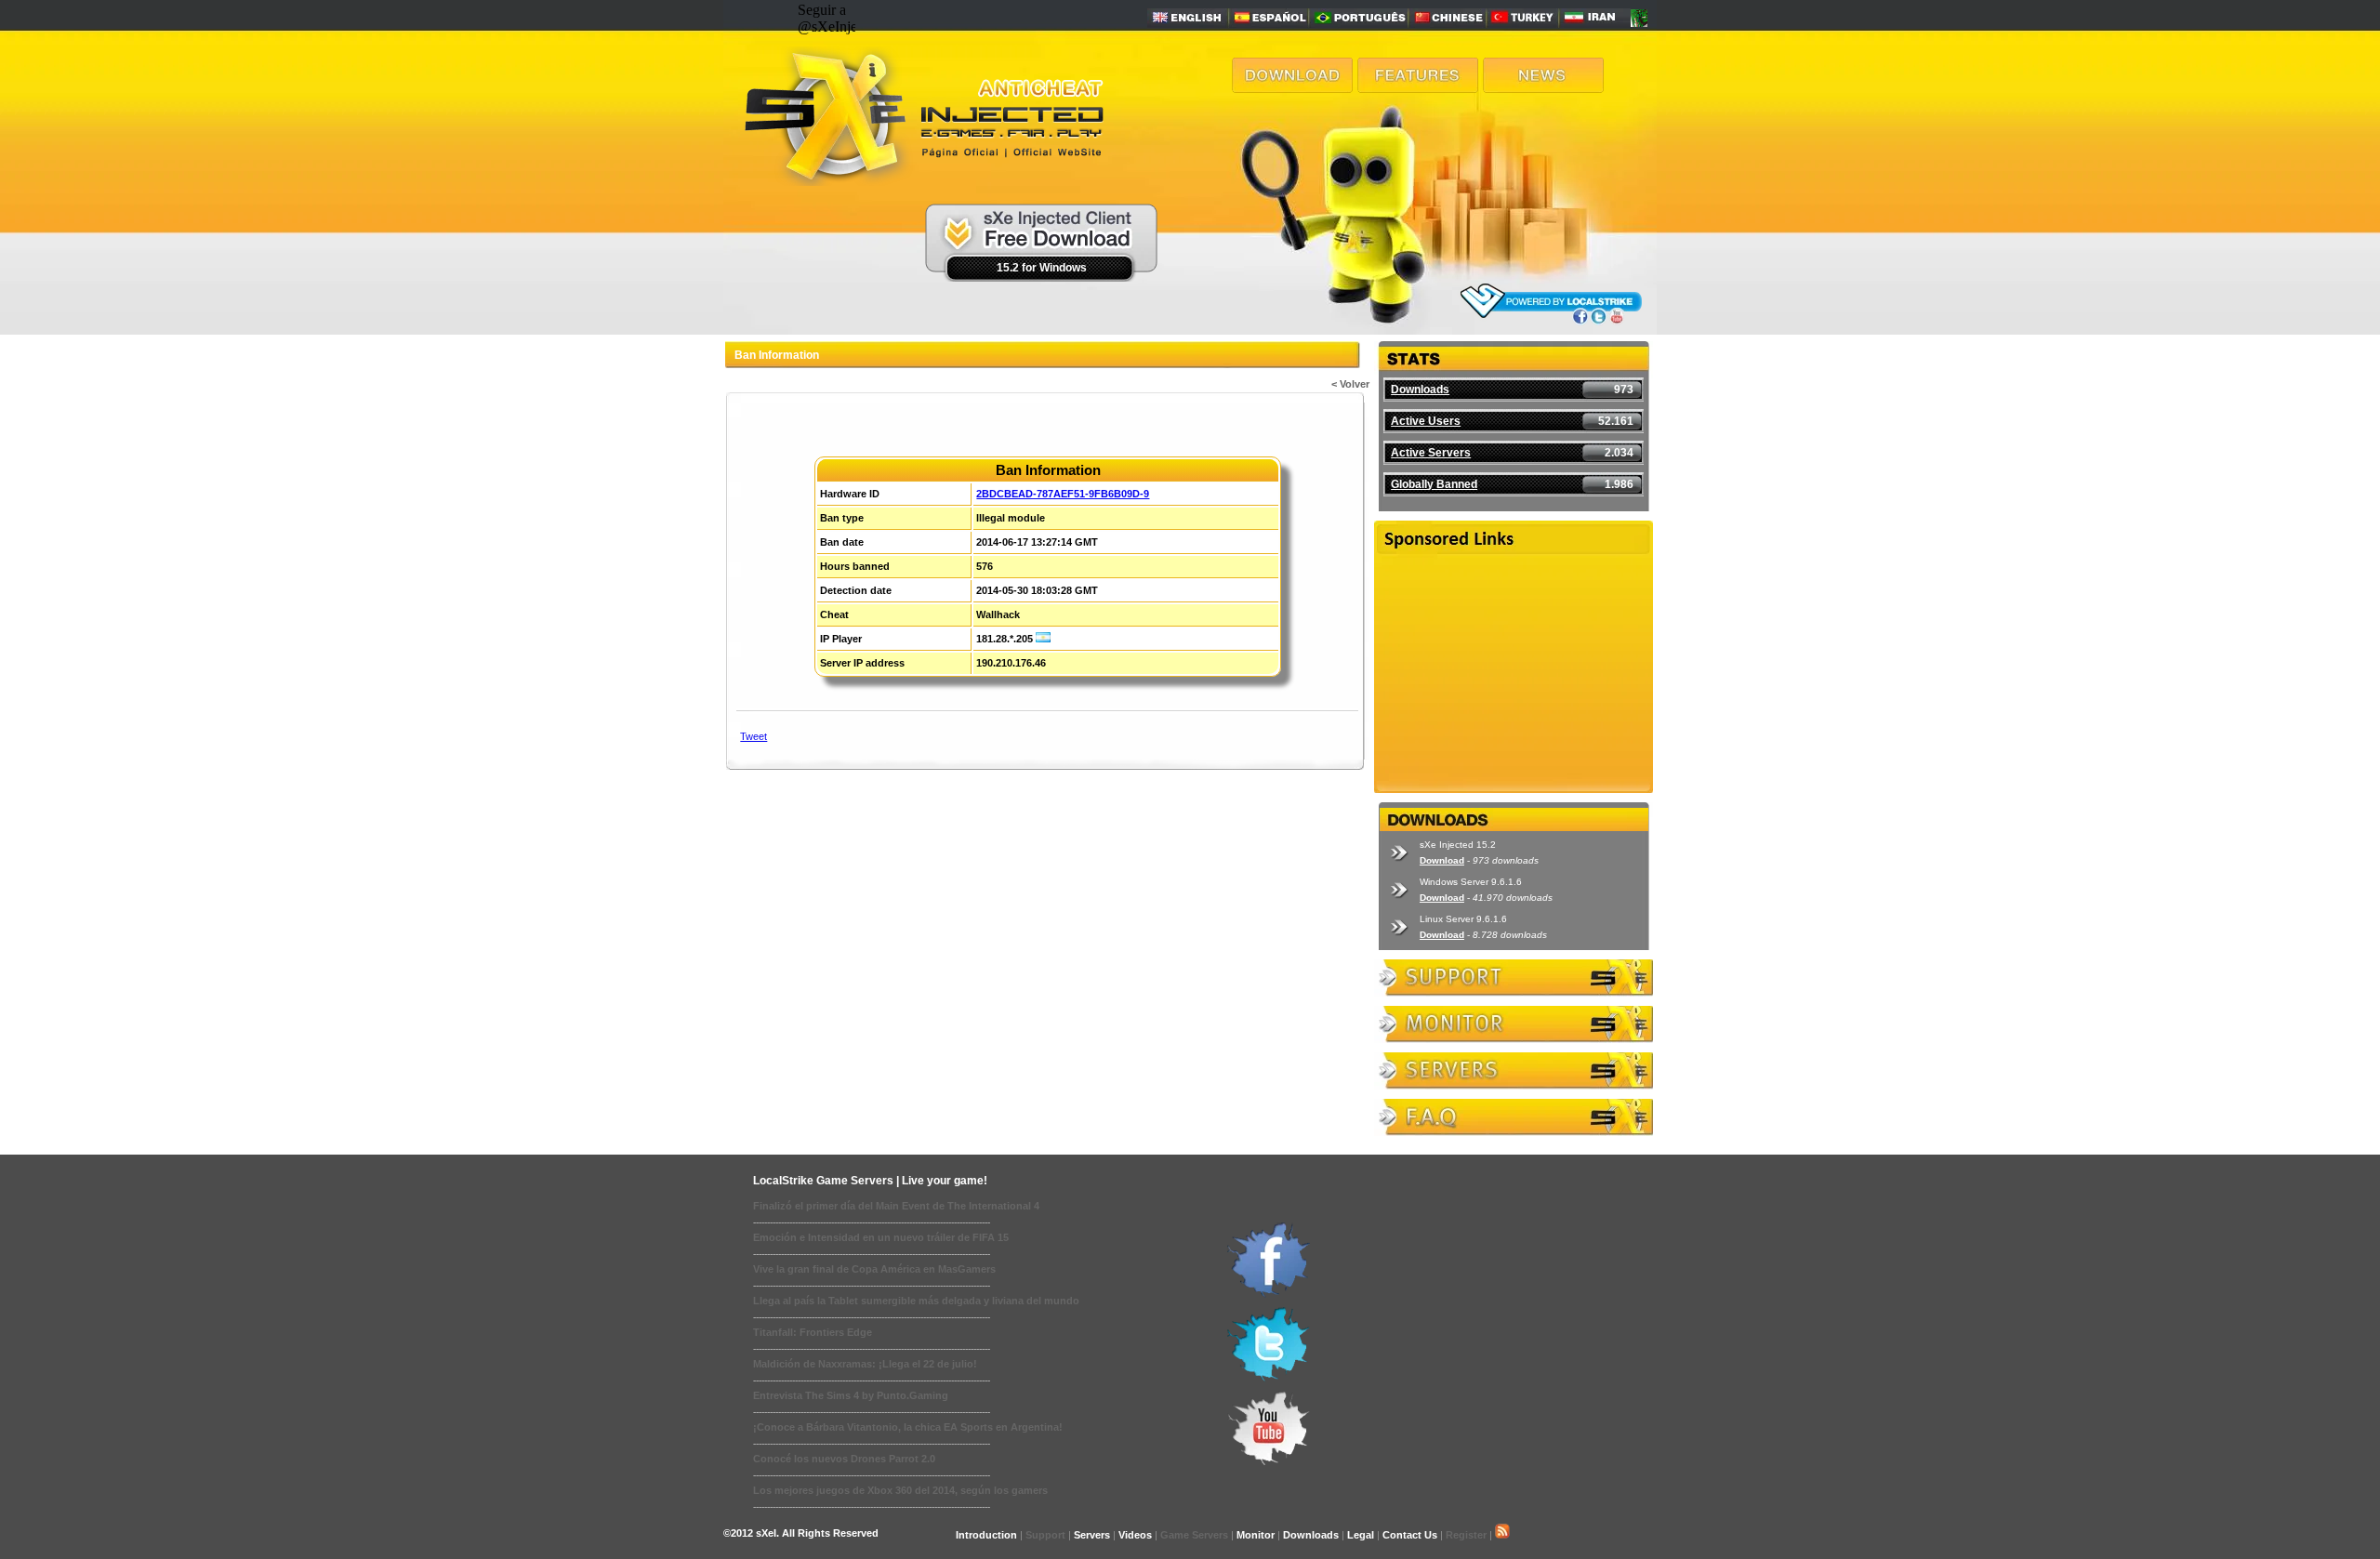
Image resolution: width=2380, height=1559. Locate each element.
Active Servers (1431, 453)
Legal (1361, 1535)
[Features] (1418, 88)
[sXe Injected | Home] (922, 181)
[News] (1543, 88)
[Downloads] (1292, 88)
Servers (1092, 1535)
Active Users (1426, 421)
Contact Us (1410, 1535)
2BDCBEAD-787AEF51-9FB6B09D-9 (1063, 494)
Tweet (754, 736)
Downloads (1420, 390)
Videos (1135, 1535)
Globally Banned (1434, 484)
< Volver (1350, 384)
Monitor (1256, 1535)
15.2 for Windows (1042, 268)
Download (1442, 860)
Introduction (986, 1535)
